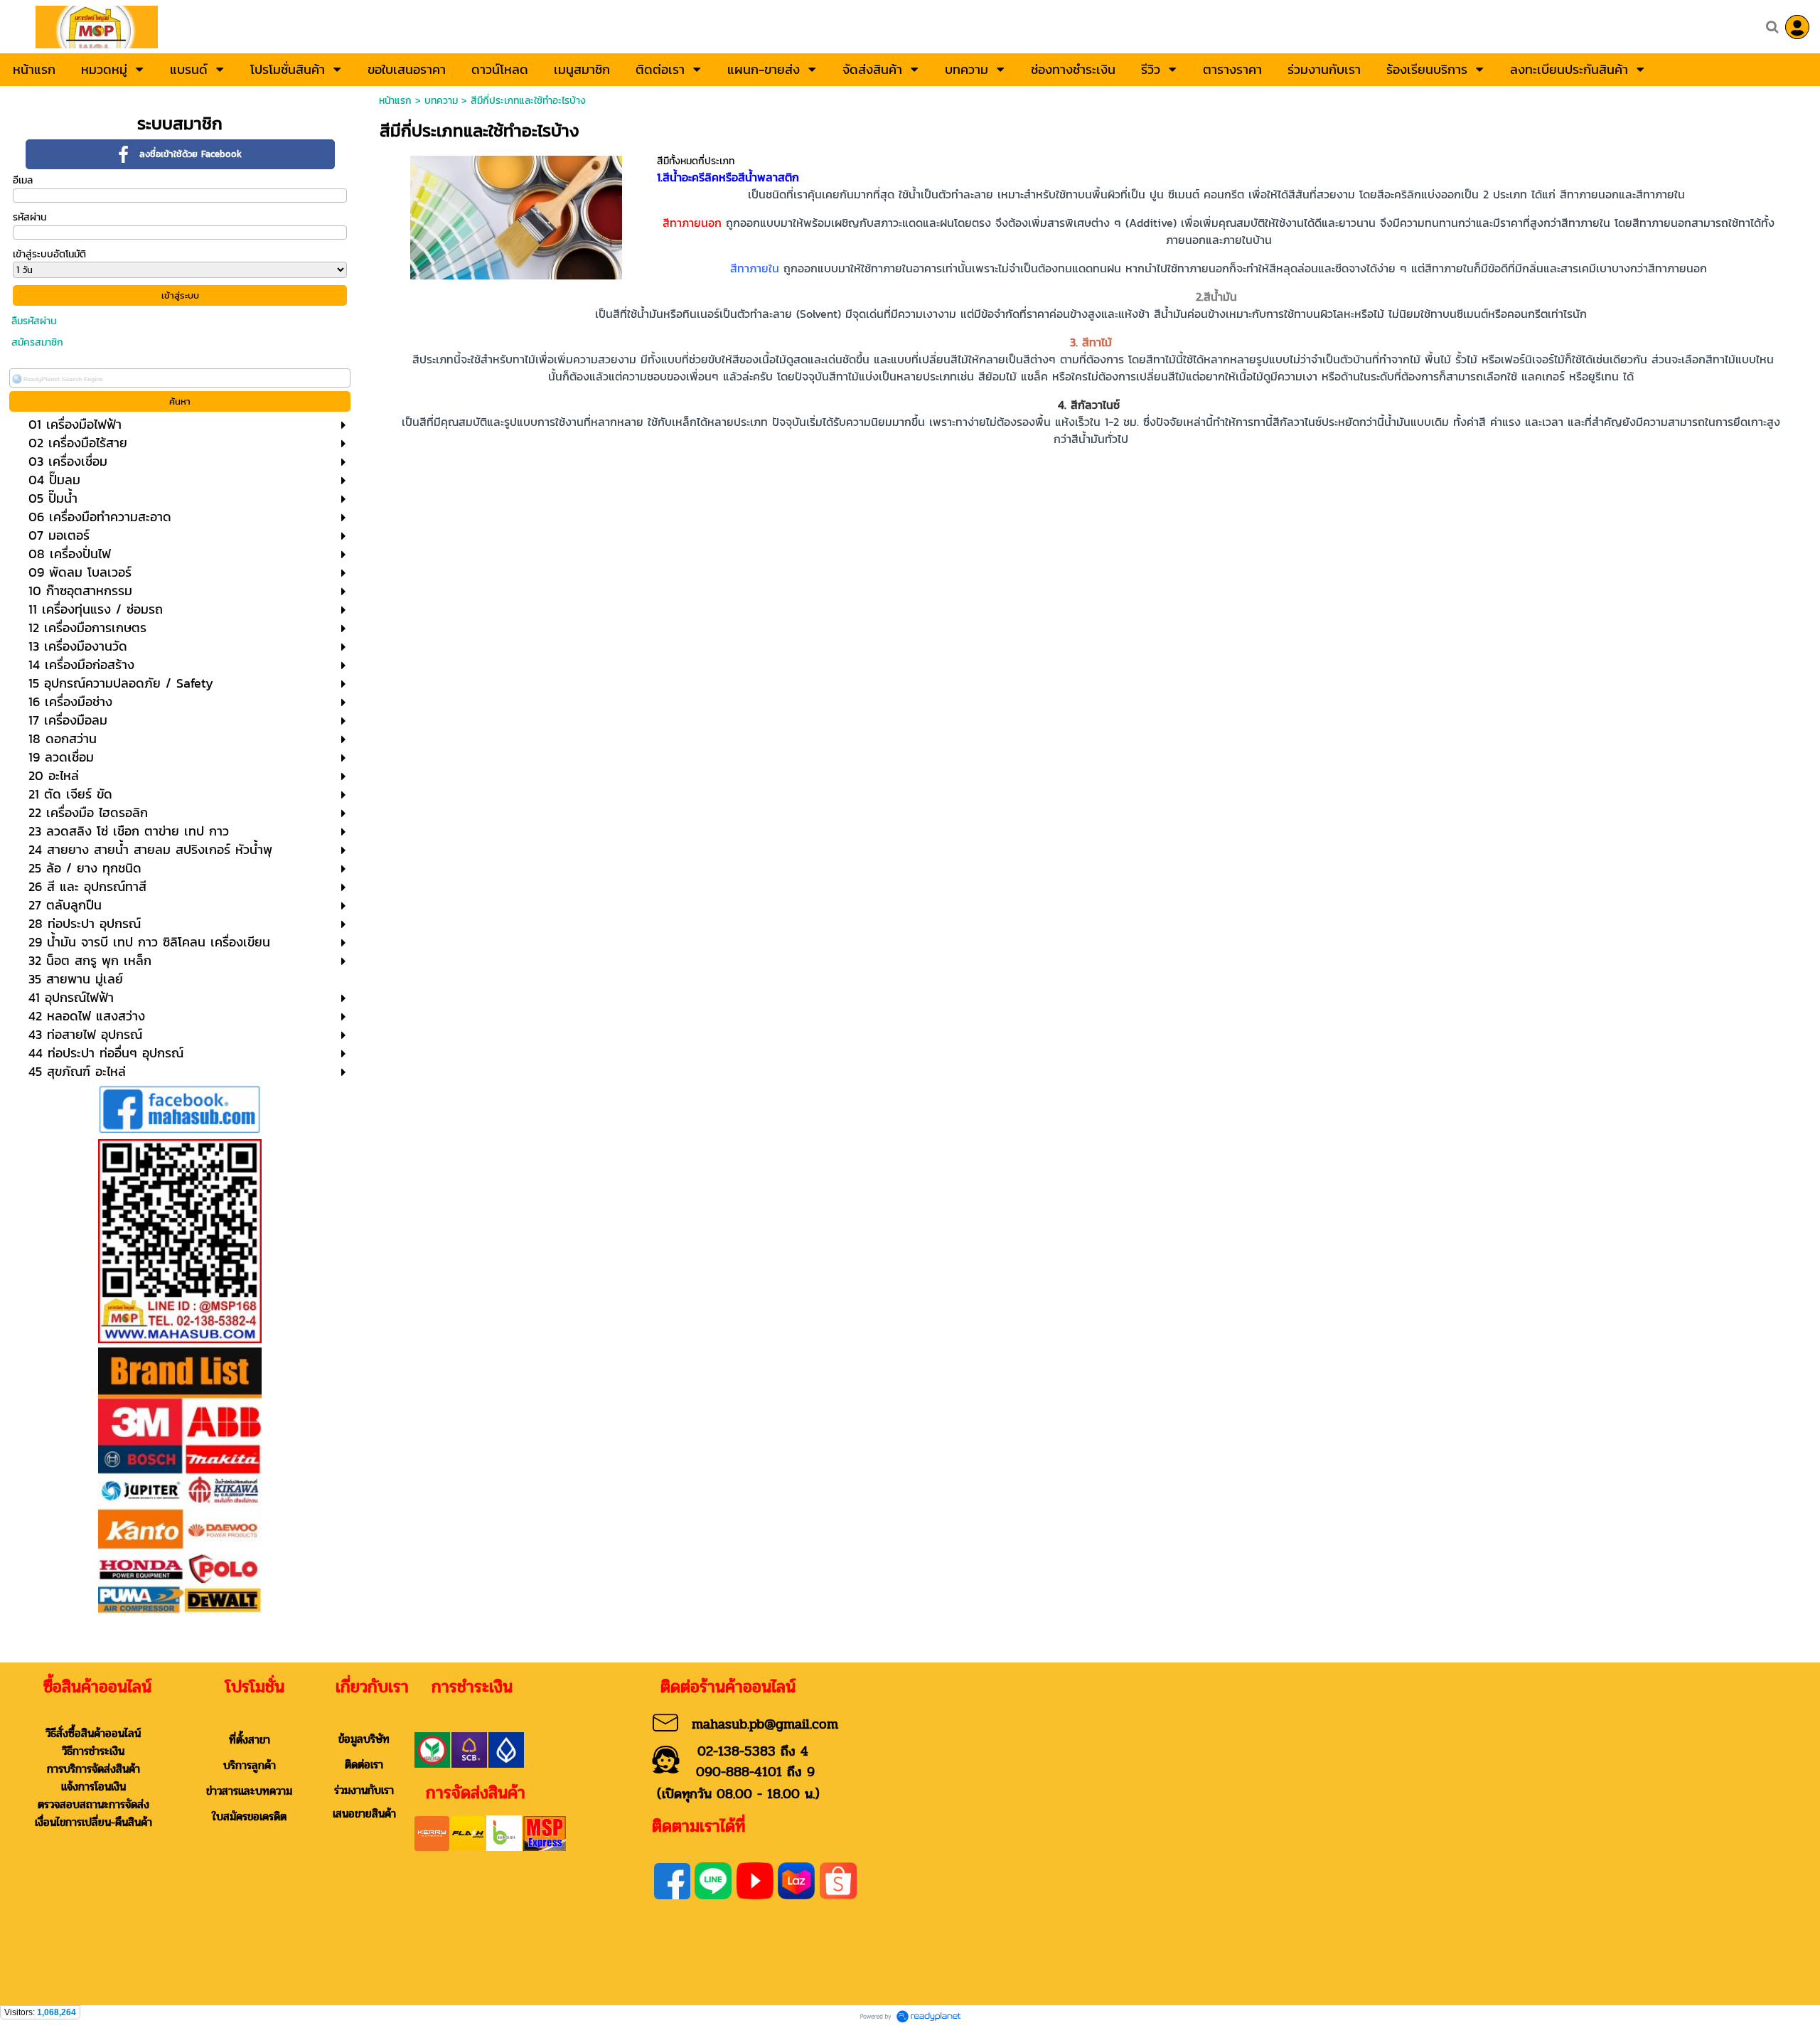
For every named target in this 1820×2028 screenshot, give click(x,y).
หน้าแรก (395, 101)
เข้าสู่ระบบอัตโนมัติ (49, 254)
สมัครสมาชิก (37, 342)
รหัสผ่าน (30, 217)
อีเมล (23, 180)
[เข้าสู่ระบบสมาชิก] (1797, 27)
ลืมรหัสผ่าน (34, 321)
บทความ (441, 101)
